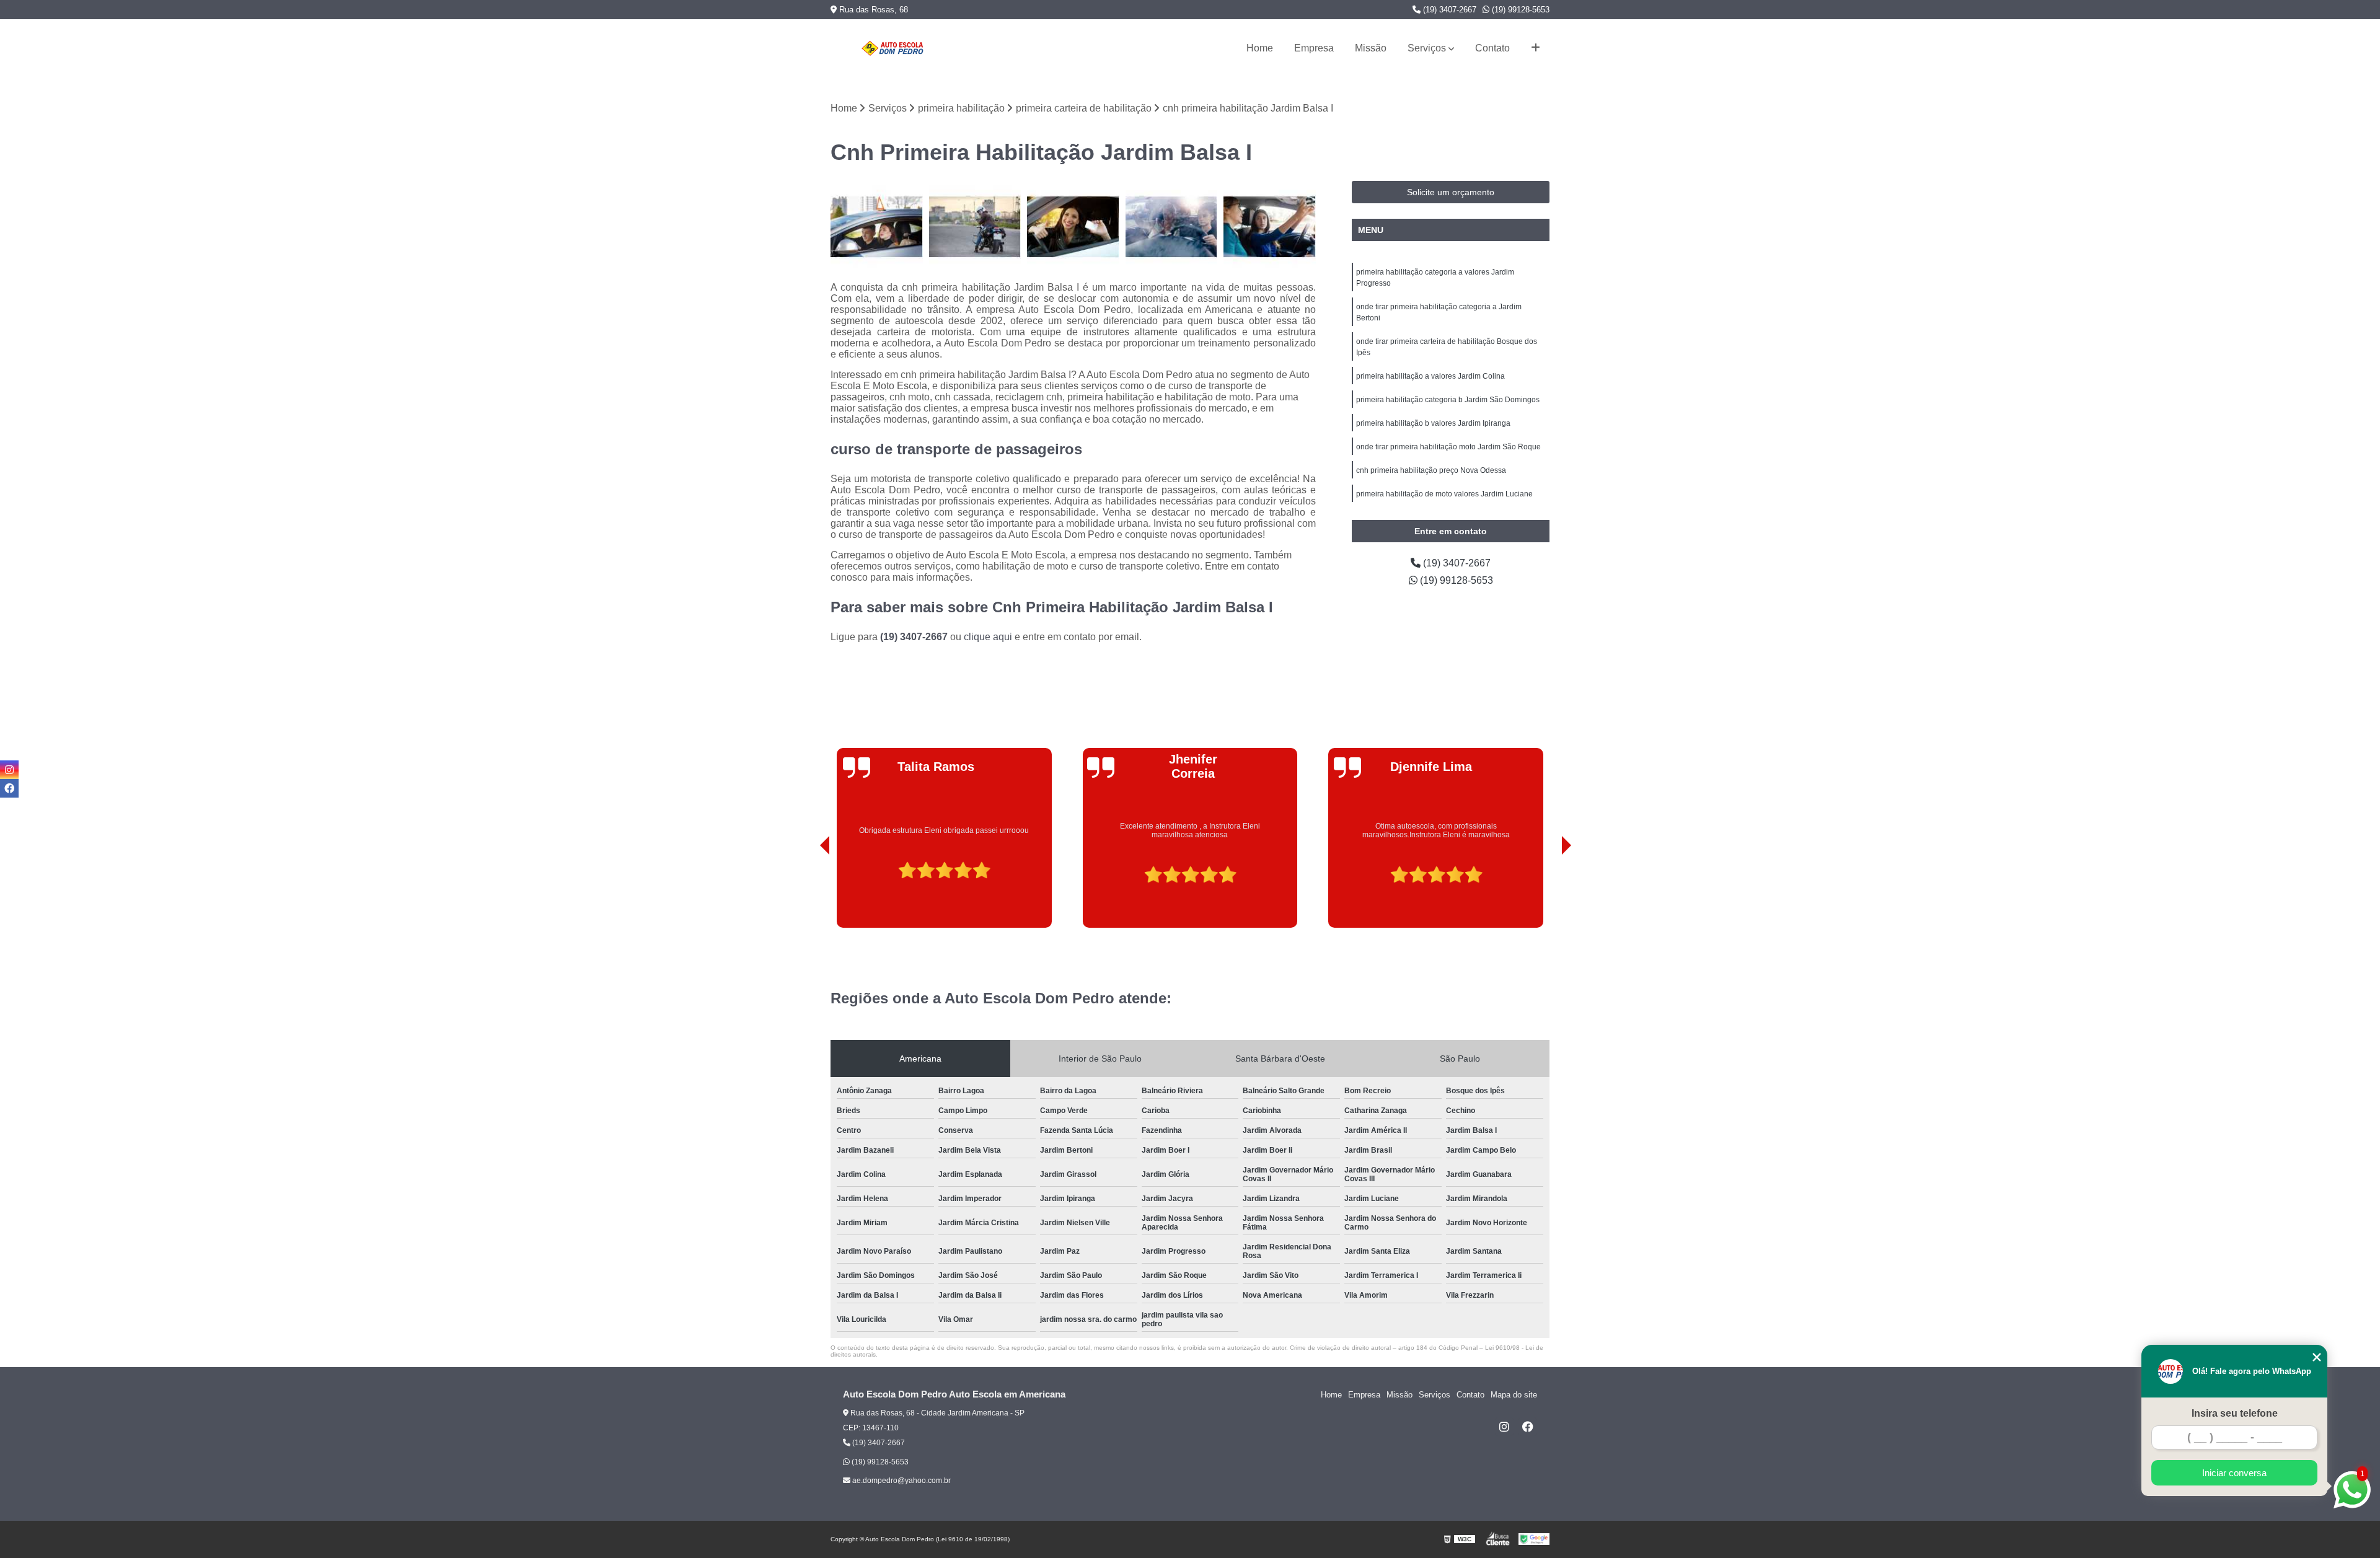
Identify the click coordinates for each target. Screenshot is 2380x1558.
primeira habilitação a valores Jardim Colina (1430, 376)
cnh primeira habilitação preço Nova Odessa (1431, 470)
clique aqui (988, 637)
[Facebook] (1528, 1427)
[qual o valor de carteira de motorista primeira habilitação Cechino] (1073, 227)
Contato (1492, 48)
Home (1260, 48)
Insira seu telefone (2235, 1413)
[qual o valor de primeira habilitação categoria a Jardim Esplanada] (975, 227)
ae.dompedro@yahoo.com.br (901, 1481)
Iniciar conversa (2234, 1473)
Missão (1371, 48)
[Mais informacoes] (1536, 48)
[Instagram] (1504, 1427)
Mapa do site (1514, 1395)
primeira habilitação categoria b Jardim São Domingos (1448, 400)
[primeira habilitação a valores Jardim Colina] (877, 227)
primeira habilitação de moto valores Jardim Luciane (1444, 494)
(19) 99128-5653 (1519, 10)
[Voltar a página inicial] (892, 48)
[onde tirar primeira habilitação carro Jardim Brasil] (1270, 227)
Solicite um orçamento (1451, 192)
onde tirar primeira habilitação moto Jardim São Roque (1448, 447)
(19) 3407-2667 (1448, 10)
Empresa (1314, 48)
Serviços (1427, 48)
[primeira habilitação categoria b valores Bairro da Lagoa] (1172, 227)
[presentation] (808, 893)
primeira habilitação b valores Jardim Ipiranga (1433, 423)
